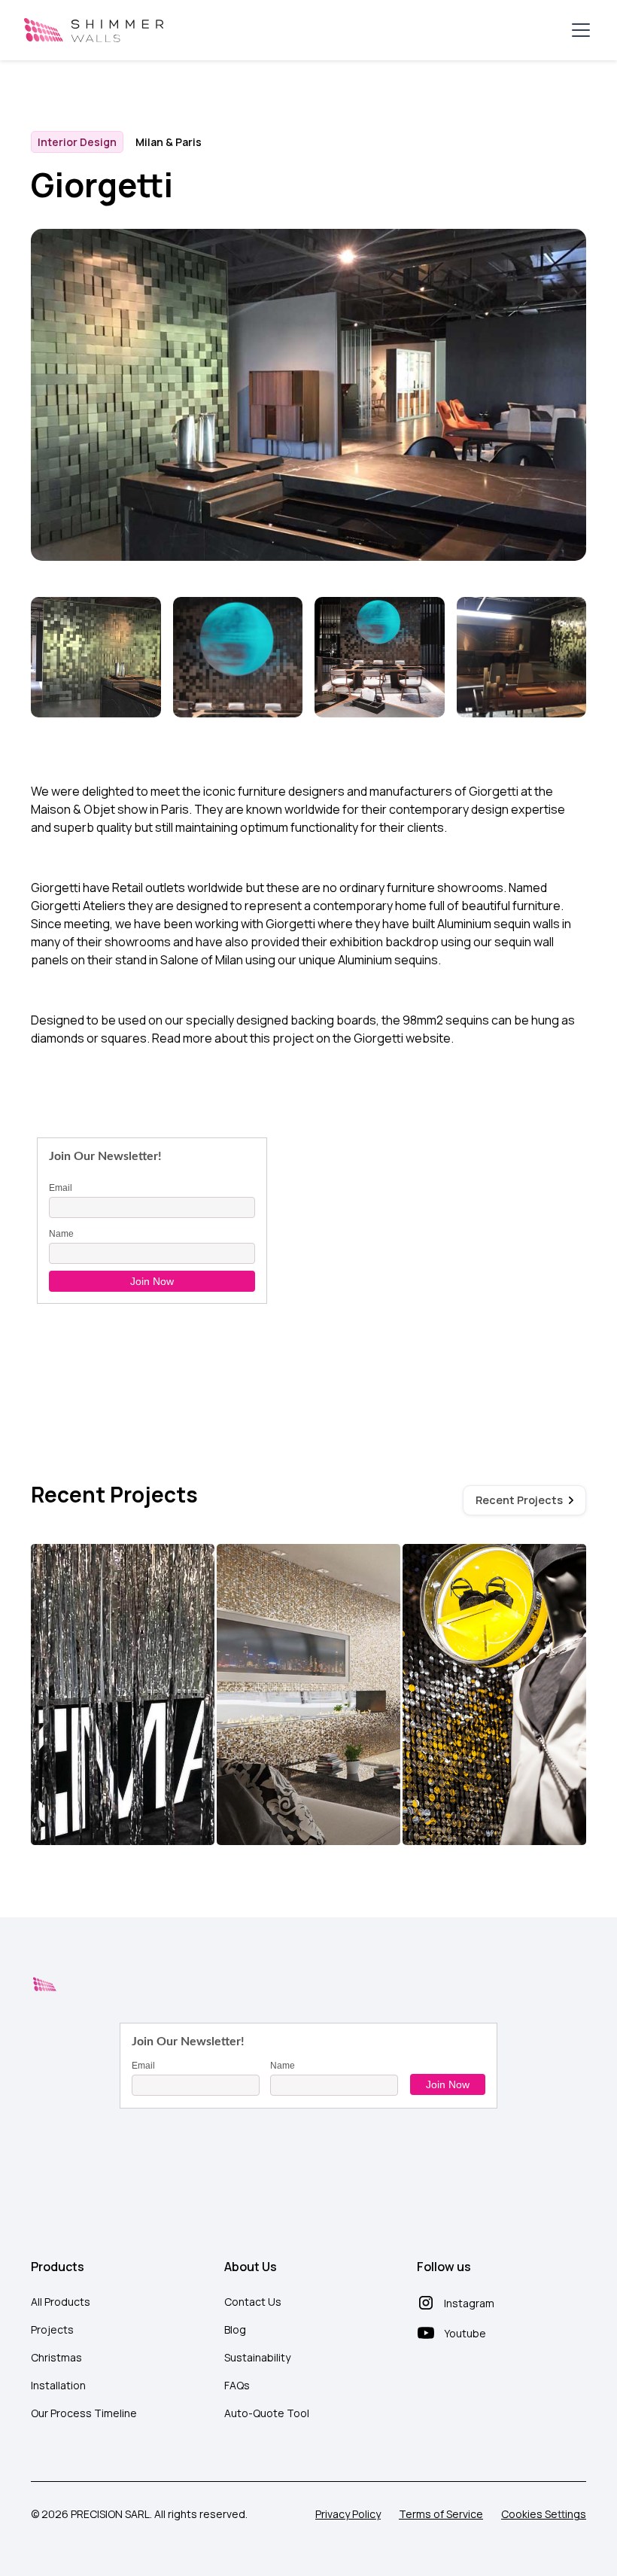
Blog (235, 2329)
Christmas (56, 2357)
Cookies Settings (544, 2514)
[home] (94, 30)
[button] (578, 30)
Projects (52, 2329)
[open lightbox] (96, 659)
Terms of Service (441, 2514)
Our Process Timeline (84, 2413)
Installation (58, 2385)
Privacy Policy (348, 2514)
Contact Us (253, 2302)
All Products (61, 2302)
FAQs (237, 2385)
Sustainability (257, 2357)
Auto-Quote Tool (267, 2413)
